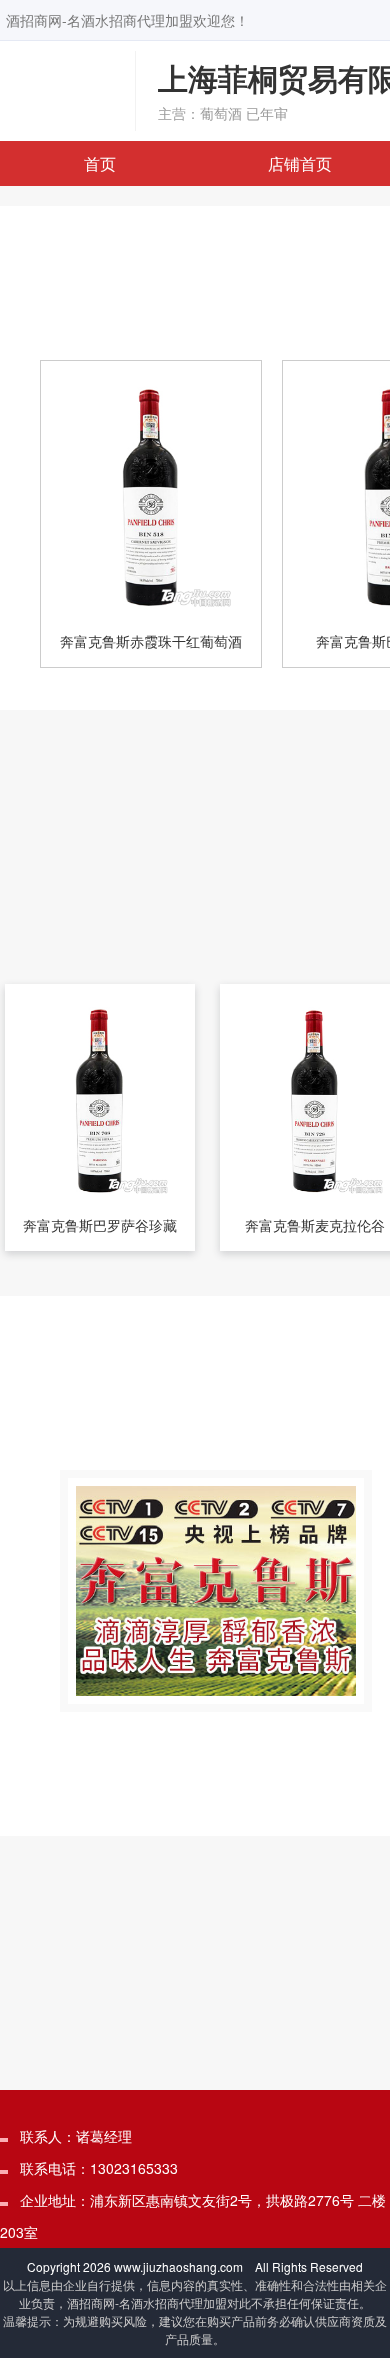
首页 (100, 163)
